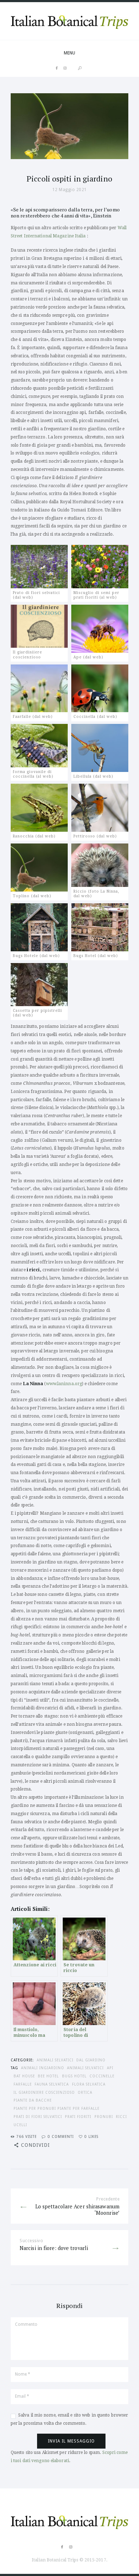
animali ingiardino (43, 2068)
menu (69, 53)
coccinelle (102, 2076)
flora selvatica (89, 2084)
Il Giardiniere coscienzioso (44, 2092)
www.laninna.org (64, 1384)
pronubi (104, 2117)
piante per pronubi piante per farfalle (56, 2108)
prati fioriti (78, 2117)
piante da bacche (33, 2100)
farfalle (23, 2084)
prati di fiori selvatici (38, 2117)
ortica (85, 2092)
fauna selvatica (52, 2084)
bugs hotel (74, 2076)
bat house (24, 2076)
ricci (121, 2117)
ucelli (20, 2125)
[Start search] (80, 68)
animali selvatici (85, 2068)
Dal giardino (91, 2060)
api (110, 2068)
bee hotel (48, 2076)
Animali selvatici (55, 2060)
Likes (91, 2136)
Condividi (35, 2145)
